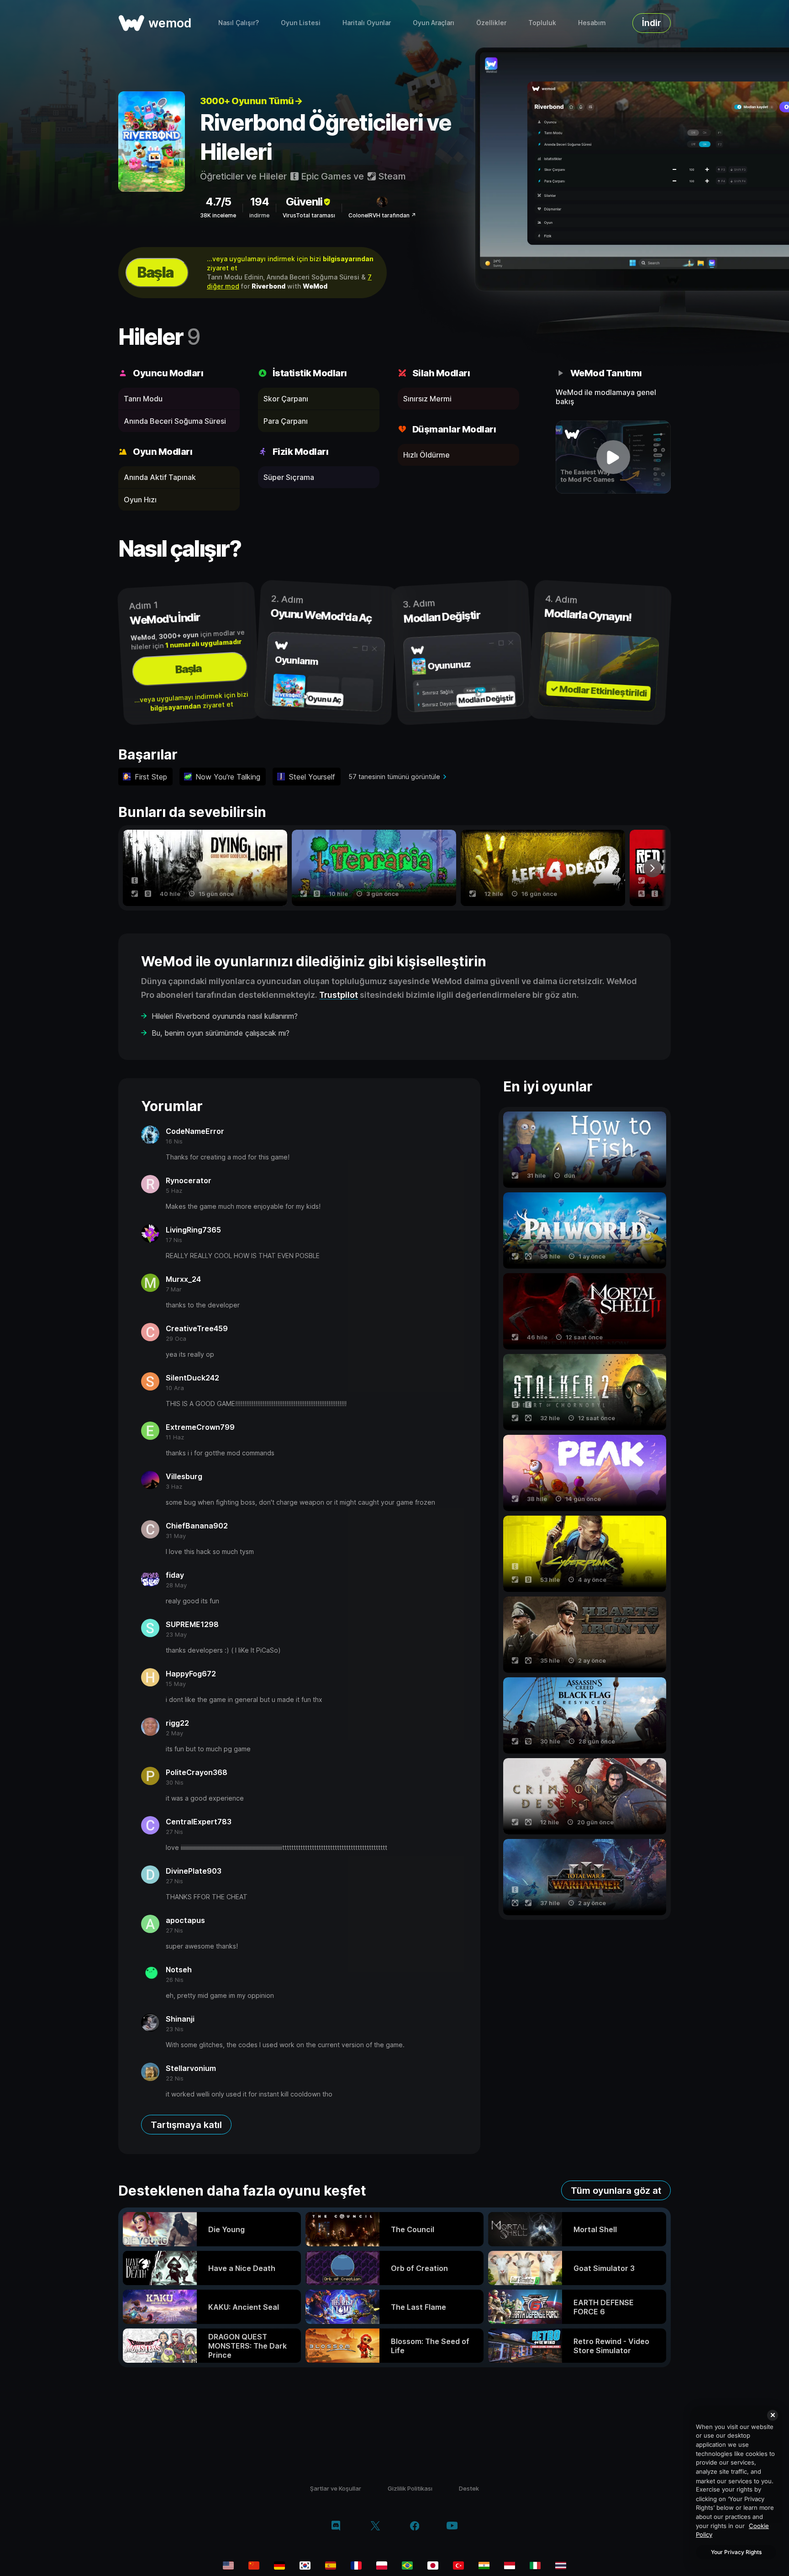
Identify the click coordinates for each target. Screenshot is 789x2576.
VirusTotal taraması (309, 215)
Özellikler (491, 23)
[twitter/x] (375, 2527)
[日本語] (433, 2565)
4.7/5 (218, 202)
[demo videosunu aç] (613, 457)
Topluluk (542, 23)
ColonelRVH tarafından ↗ (382, 215)
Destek (469, 2488)
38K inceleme (218, 215)
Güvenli (304, 202)
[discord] (336, 2527)
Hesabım (592, 23)
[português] (407, 2565)
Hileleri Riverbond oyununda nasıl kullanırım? (225, 1016)
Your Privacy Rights (736, 2552)
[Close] (773, 2415)
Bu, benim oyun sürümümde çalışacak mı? (221, 1033)
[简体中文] (254, 2565)
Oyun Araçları (434, 23)
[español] (331, 2565)
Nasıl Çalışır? (239, 23)
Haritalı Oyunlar (367, 23)
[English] (228, 2565)
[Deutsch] (279, 2565)
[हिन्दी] (484, 2565)
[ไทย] (561, 2565)
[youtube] (452, 2526)
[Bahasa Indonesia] (510, 2565)
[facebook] (415, 2527)
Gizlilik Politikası (410, 2488)
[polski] (382, 2565)
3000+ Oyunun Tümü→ (251, 101)
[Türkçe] (458, 2565)
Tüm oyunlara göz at (616, 2191)
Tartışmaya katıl (186, 2125)
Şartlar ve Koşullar (336, 2488)
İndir (652, 23)
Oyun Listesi (301, 23)
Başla (155, 272)
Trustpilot (339, 995)
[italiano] (535, 2565)
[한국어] (305, 2565)
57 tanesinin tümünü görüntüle (394, 777)
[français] (356, 2565)
